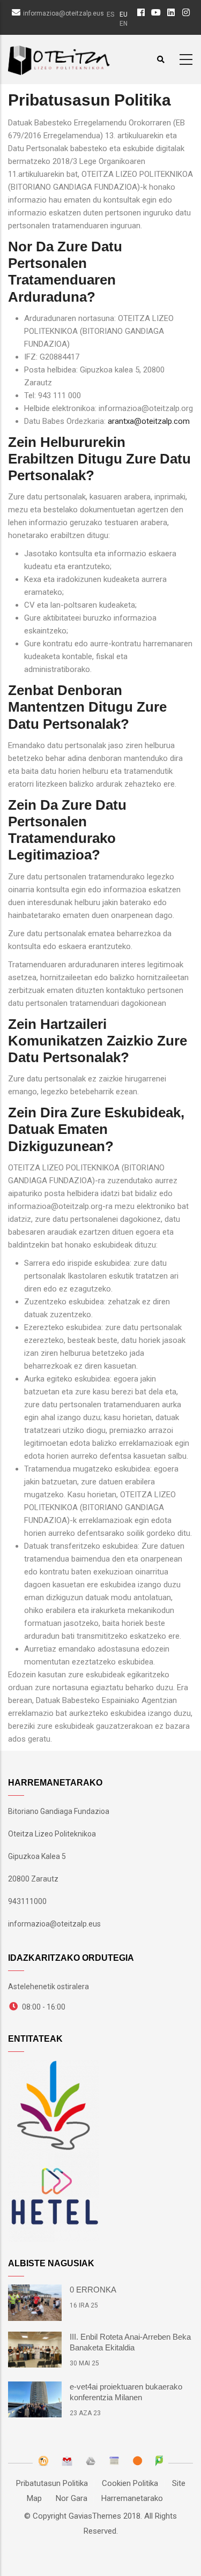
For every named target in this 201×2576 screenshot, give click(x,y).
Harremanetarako (132, 2498)
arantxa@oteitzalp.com (149, 421)
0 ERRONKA (93, 2290)
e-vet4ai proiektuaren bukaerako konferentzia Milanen (126, 2392)
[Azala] (59, 58)
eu (124, 14)
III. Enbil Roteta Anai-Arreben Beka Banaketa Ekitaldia (130, 2342)
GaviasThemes (95, 2516)
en (124, 24)
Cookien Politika (130, 2483)
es (110, 14)
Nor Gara (72, 2498)
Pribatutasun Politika (52, 2483)
